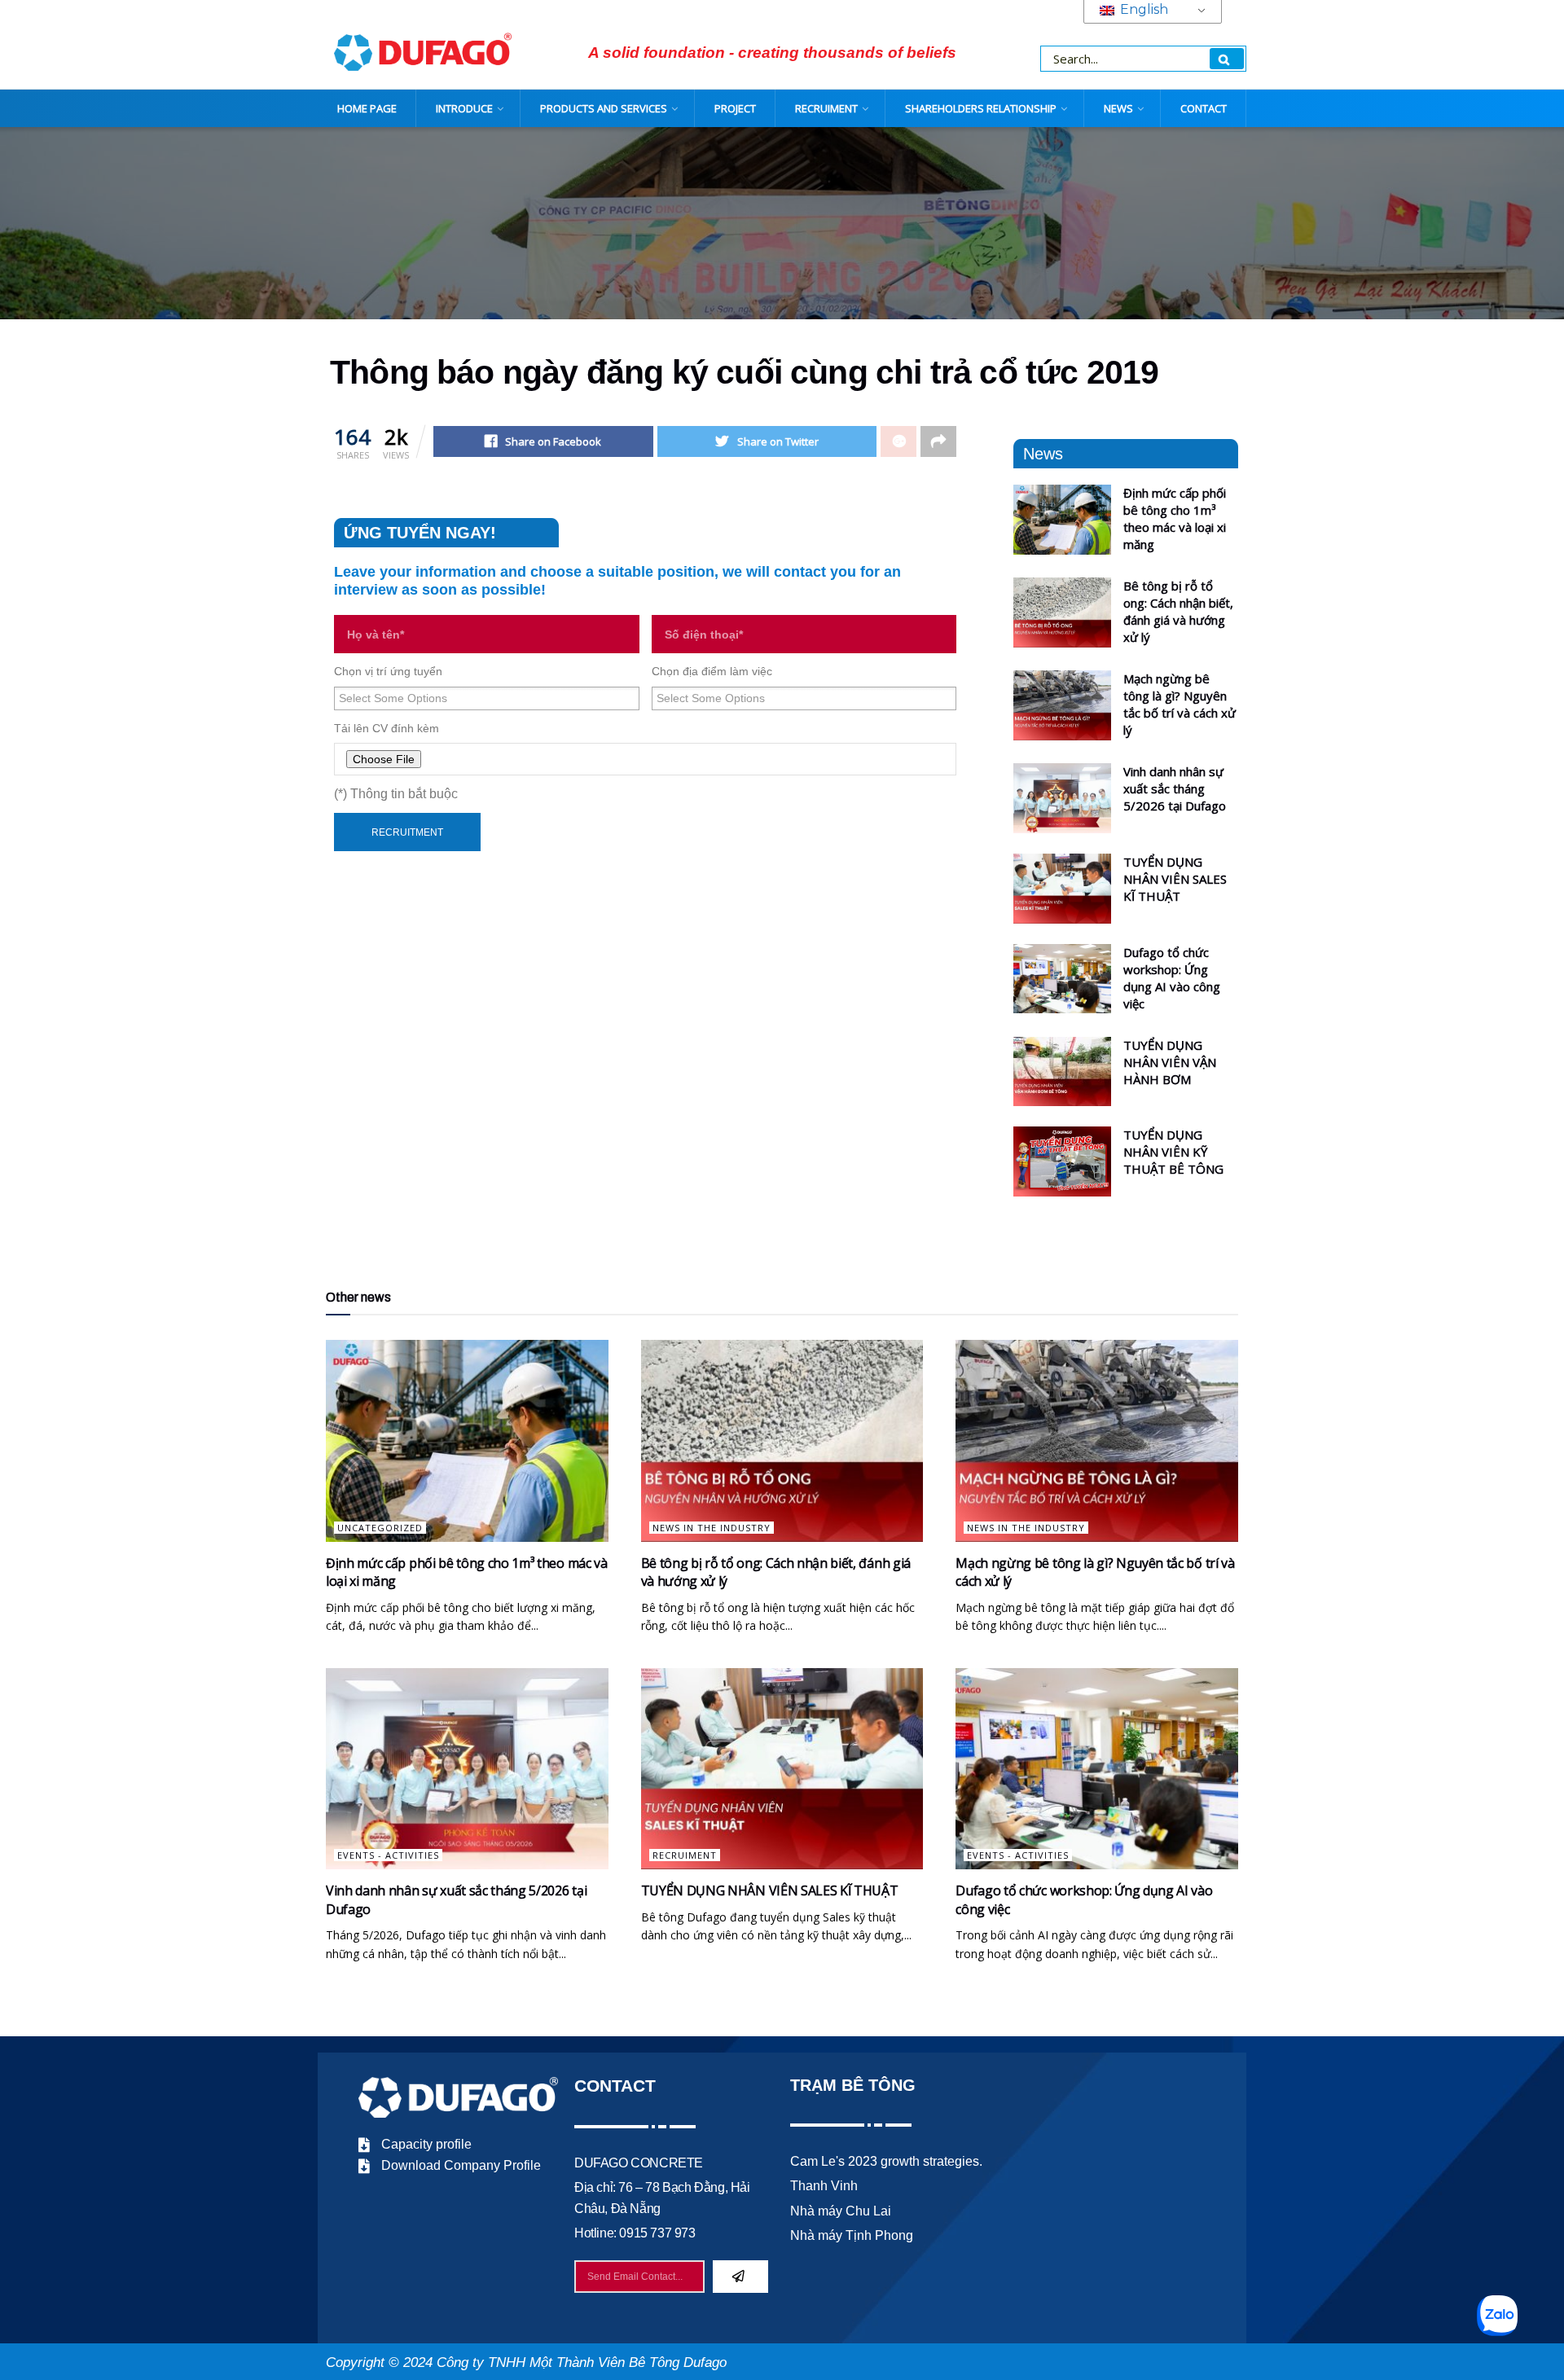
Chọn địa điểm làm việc (712, 671)
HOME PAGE (367, 108)
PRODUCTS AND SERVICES (604, 108)
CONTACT (1204, 108)
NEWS (1118, 108)
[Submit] (740, 2277)
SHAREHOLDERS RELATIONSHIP (981, 108)
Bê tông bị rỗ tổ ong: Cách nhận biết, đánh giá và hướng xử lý (1178, 611)
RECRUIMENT (826, 108)
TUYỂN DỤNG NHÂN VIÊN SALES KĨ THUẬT (1175, 879)
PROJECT (735, 108)
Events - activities (388, 1855)
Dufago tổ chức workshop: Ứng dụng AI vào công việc (1172, 978)
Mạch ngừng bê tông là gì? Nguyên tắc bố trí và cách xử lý (1180, 704)
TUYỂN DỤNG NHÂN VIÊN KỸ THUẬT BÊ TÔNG (1173, 1152)
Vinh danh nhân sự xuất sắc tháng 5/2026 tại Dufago (1175, 788)
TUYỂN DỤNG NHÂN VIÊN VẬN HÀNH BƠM (1170, 1062)
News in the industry (712, 1528)
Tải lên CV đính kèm (387, 728)
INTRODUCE (464, 108)
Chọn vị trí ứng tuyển (388, 671)
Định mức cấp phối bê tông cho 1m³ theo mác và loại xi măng (1175, 518)
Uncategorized (380, 1528)
